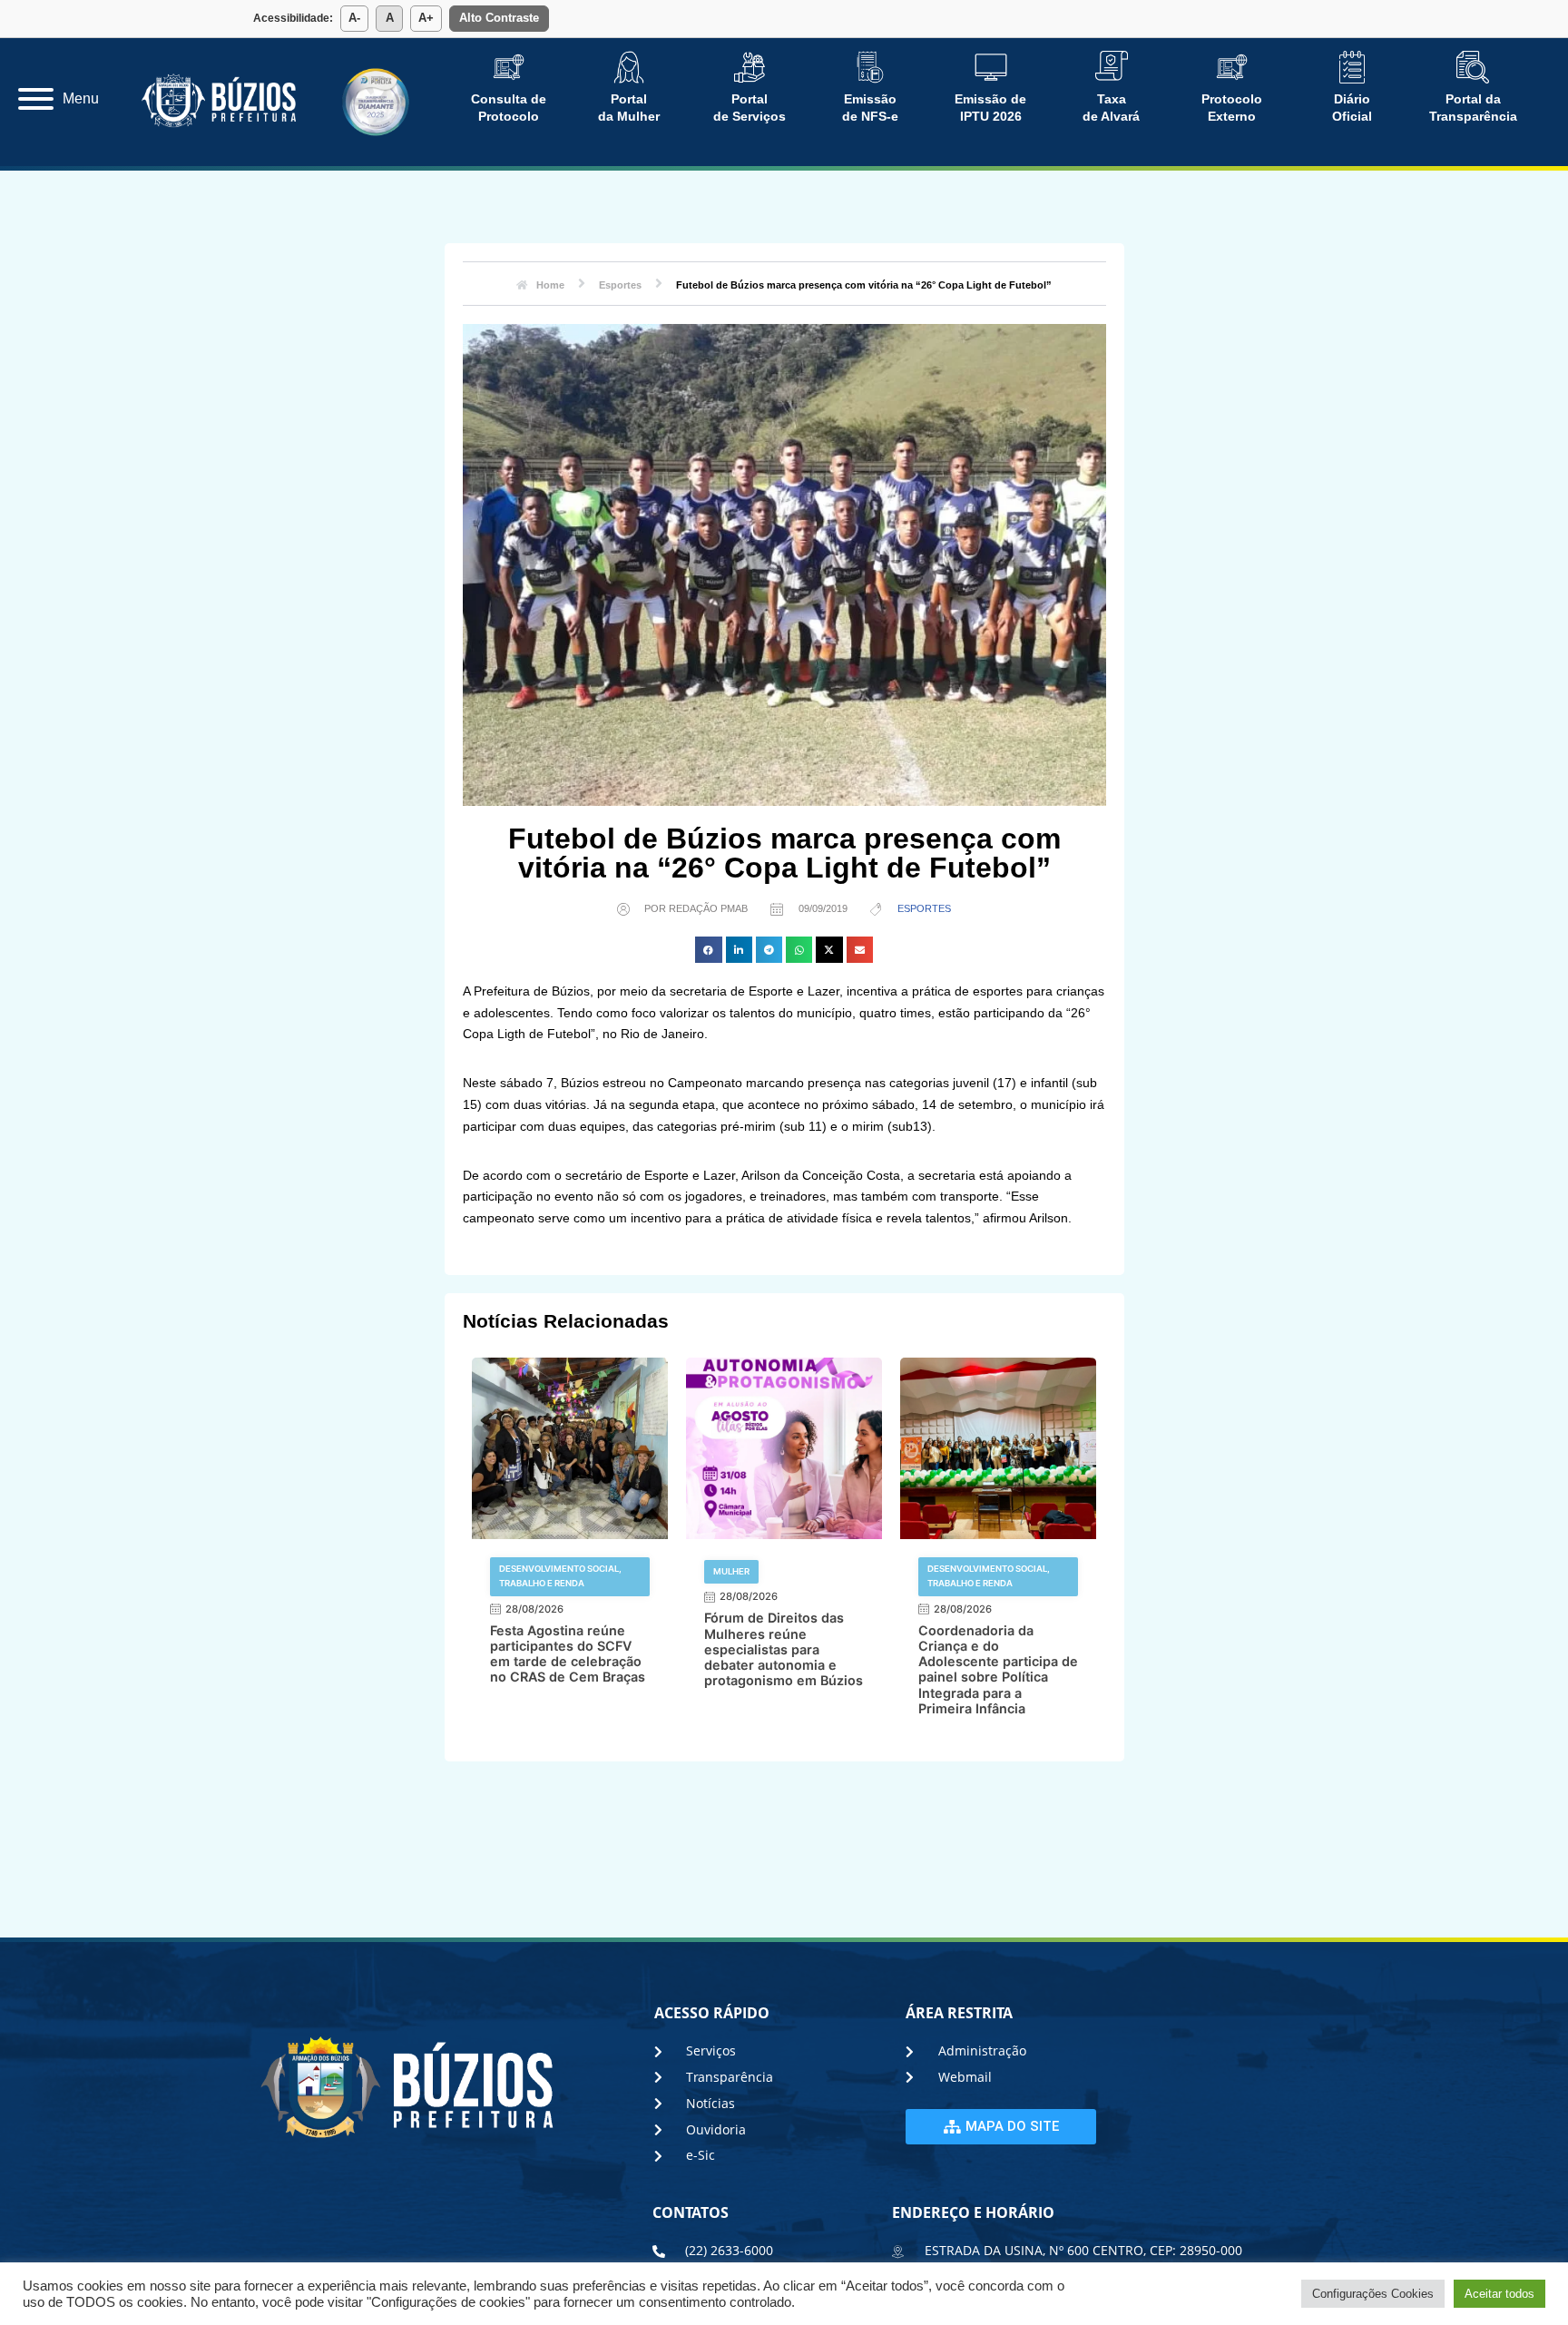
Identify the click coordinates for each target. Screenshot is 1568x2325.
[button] (708, 950)
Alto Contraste (499, 18)
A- (354, 18)
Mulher (731, 1571)
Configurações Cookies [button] (1373, 2294)
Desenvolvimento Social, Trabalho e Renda (560, 1576)
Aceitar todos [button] (1499, 2294)
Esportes (924, 908)
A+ (426, 18)
